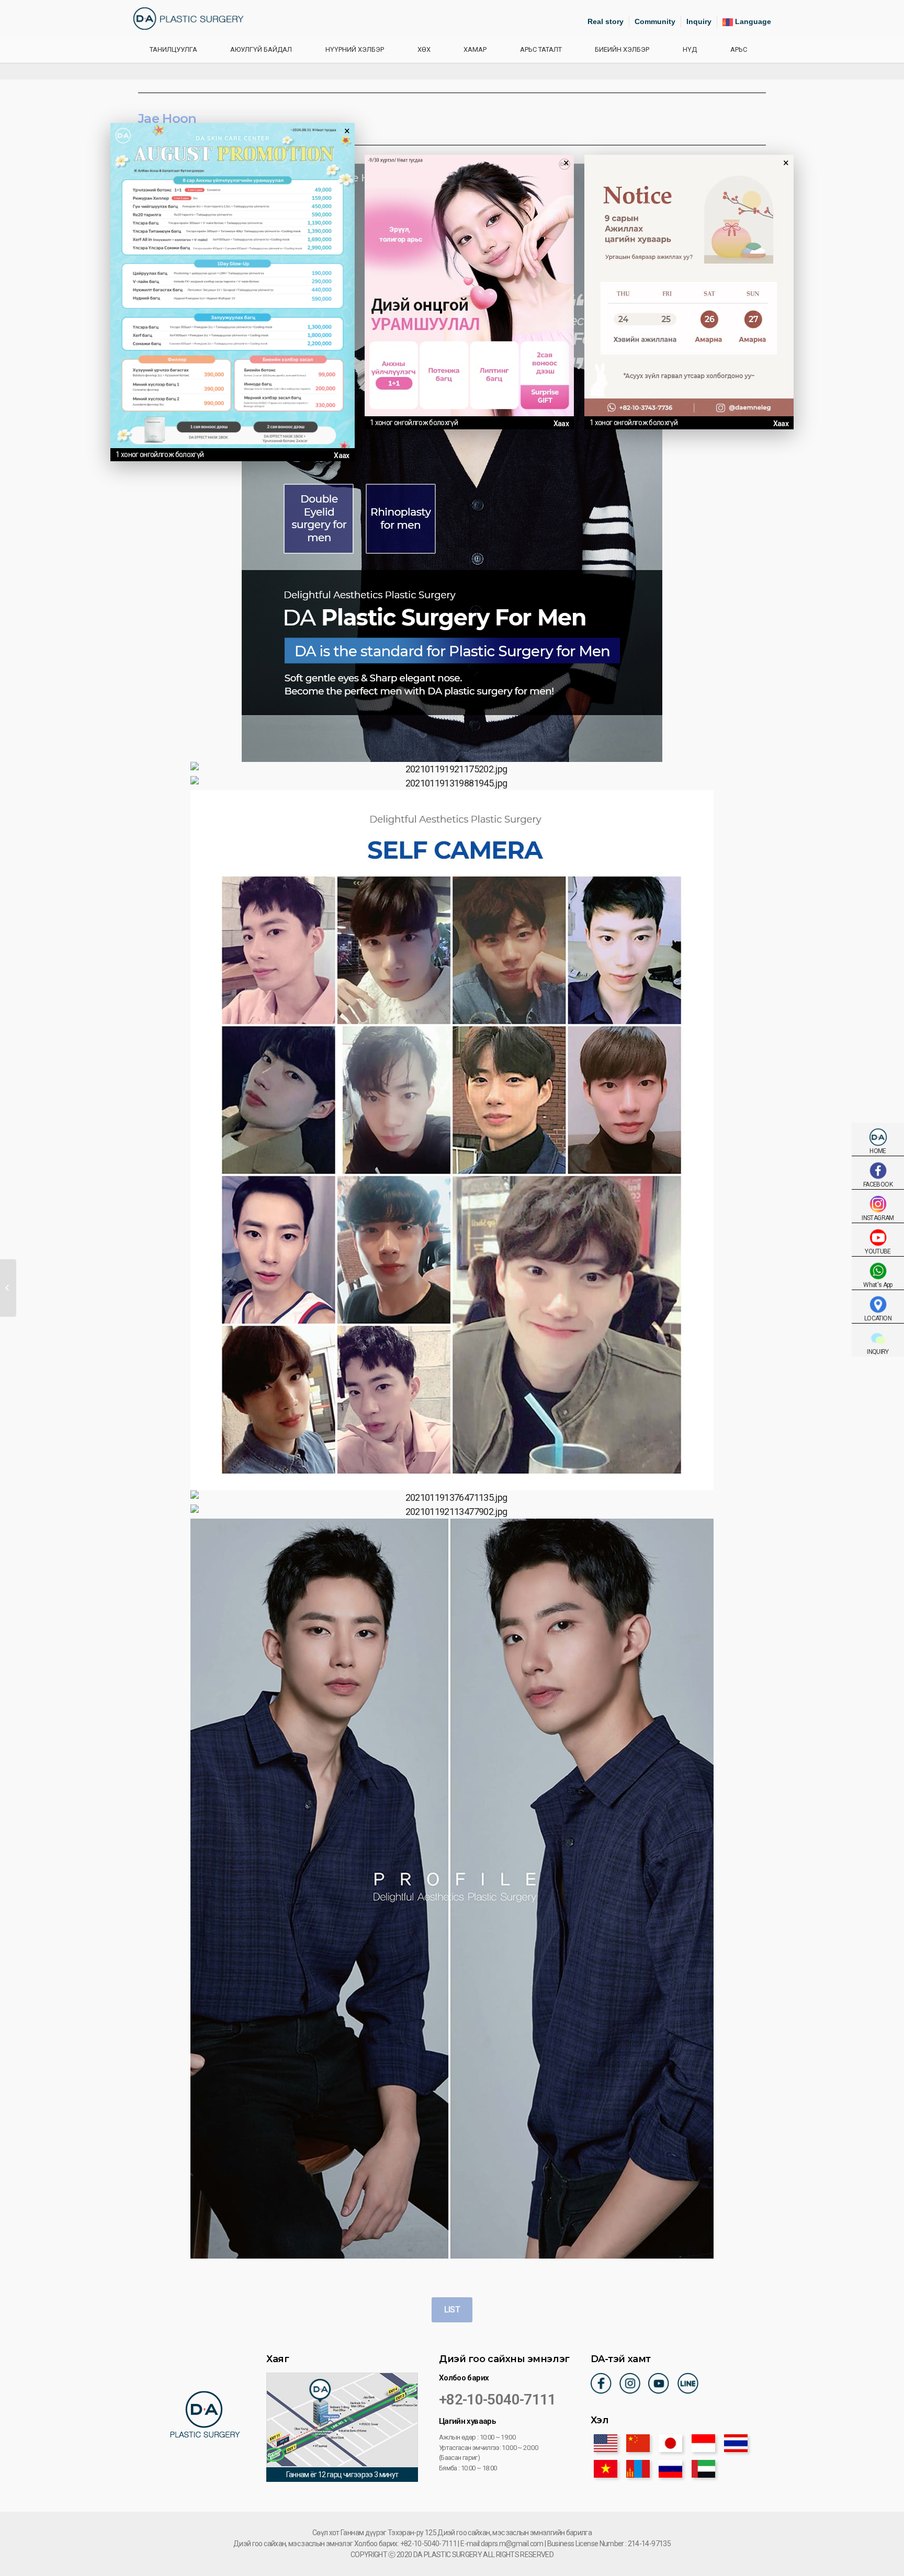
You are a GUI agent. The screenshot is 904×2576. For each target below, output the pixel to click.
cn (638, 2443)
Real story (606, 21)
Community (655, 21)
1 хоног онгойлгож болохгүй (160, 454)
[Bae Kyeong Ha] (8, 1288)
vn (606, 2469)
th (736, 2443)
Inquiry (699, 21)
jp (670, 2443)
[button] (452, 2310)
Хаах (341, 455)
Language (752, 21)
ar (703, 2469)
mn (638, 2469)
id (703, 2443)
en (606, 2443)
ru (670, 2469)
